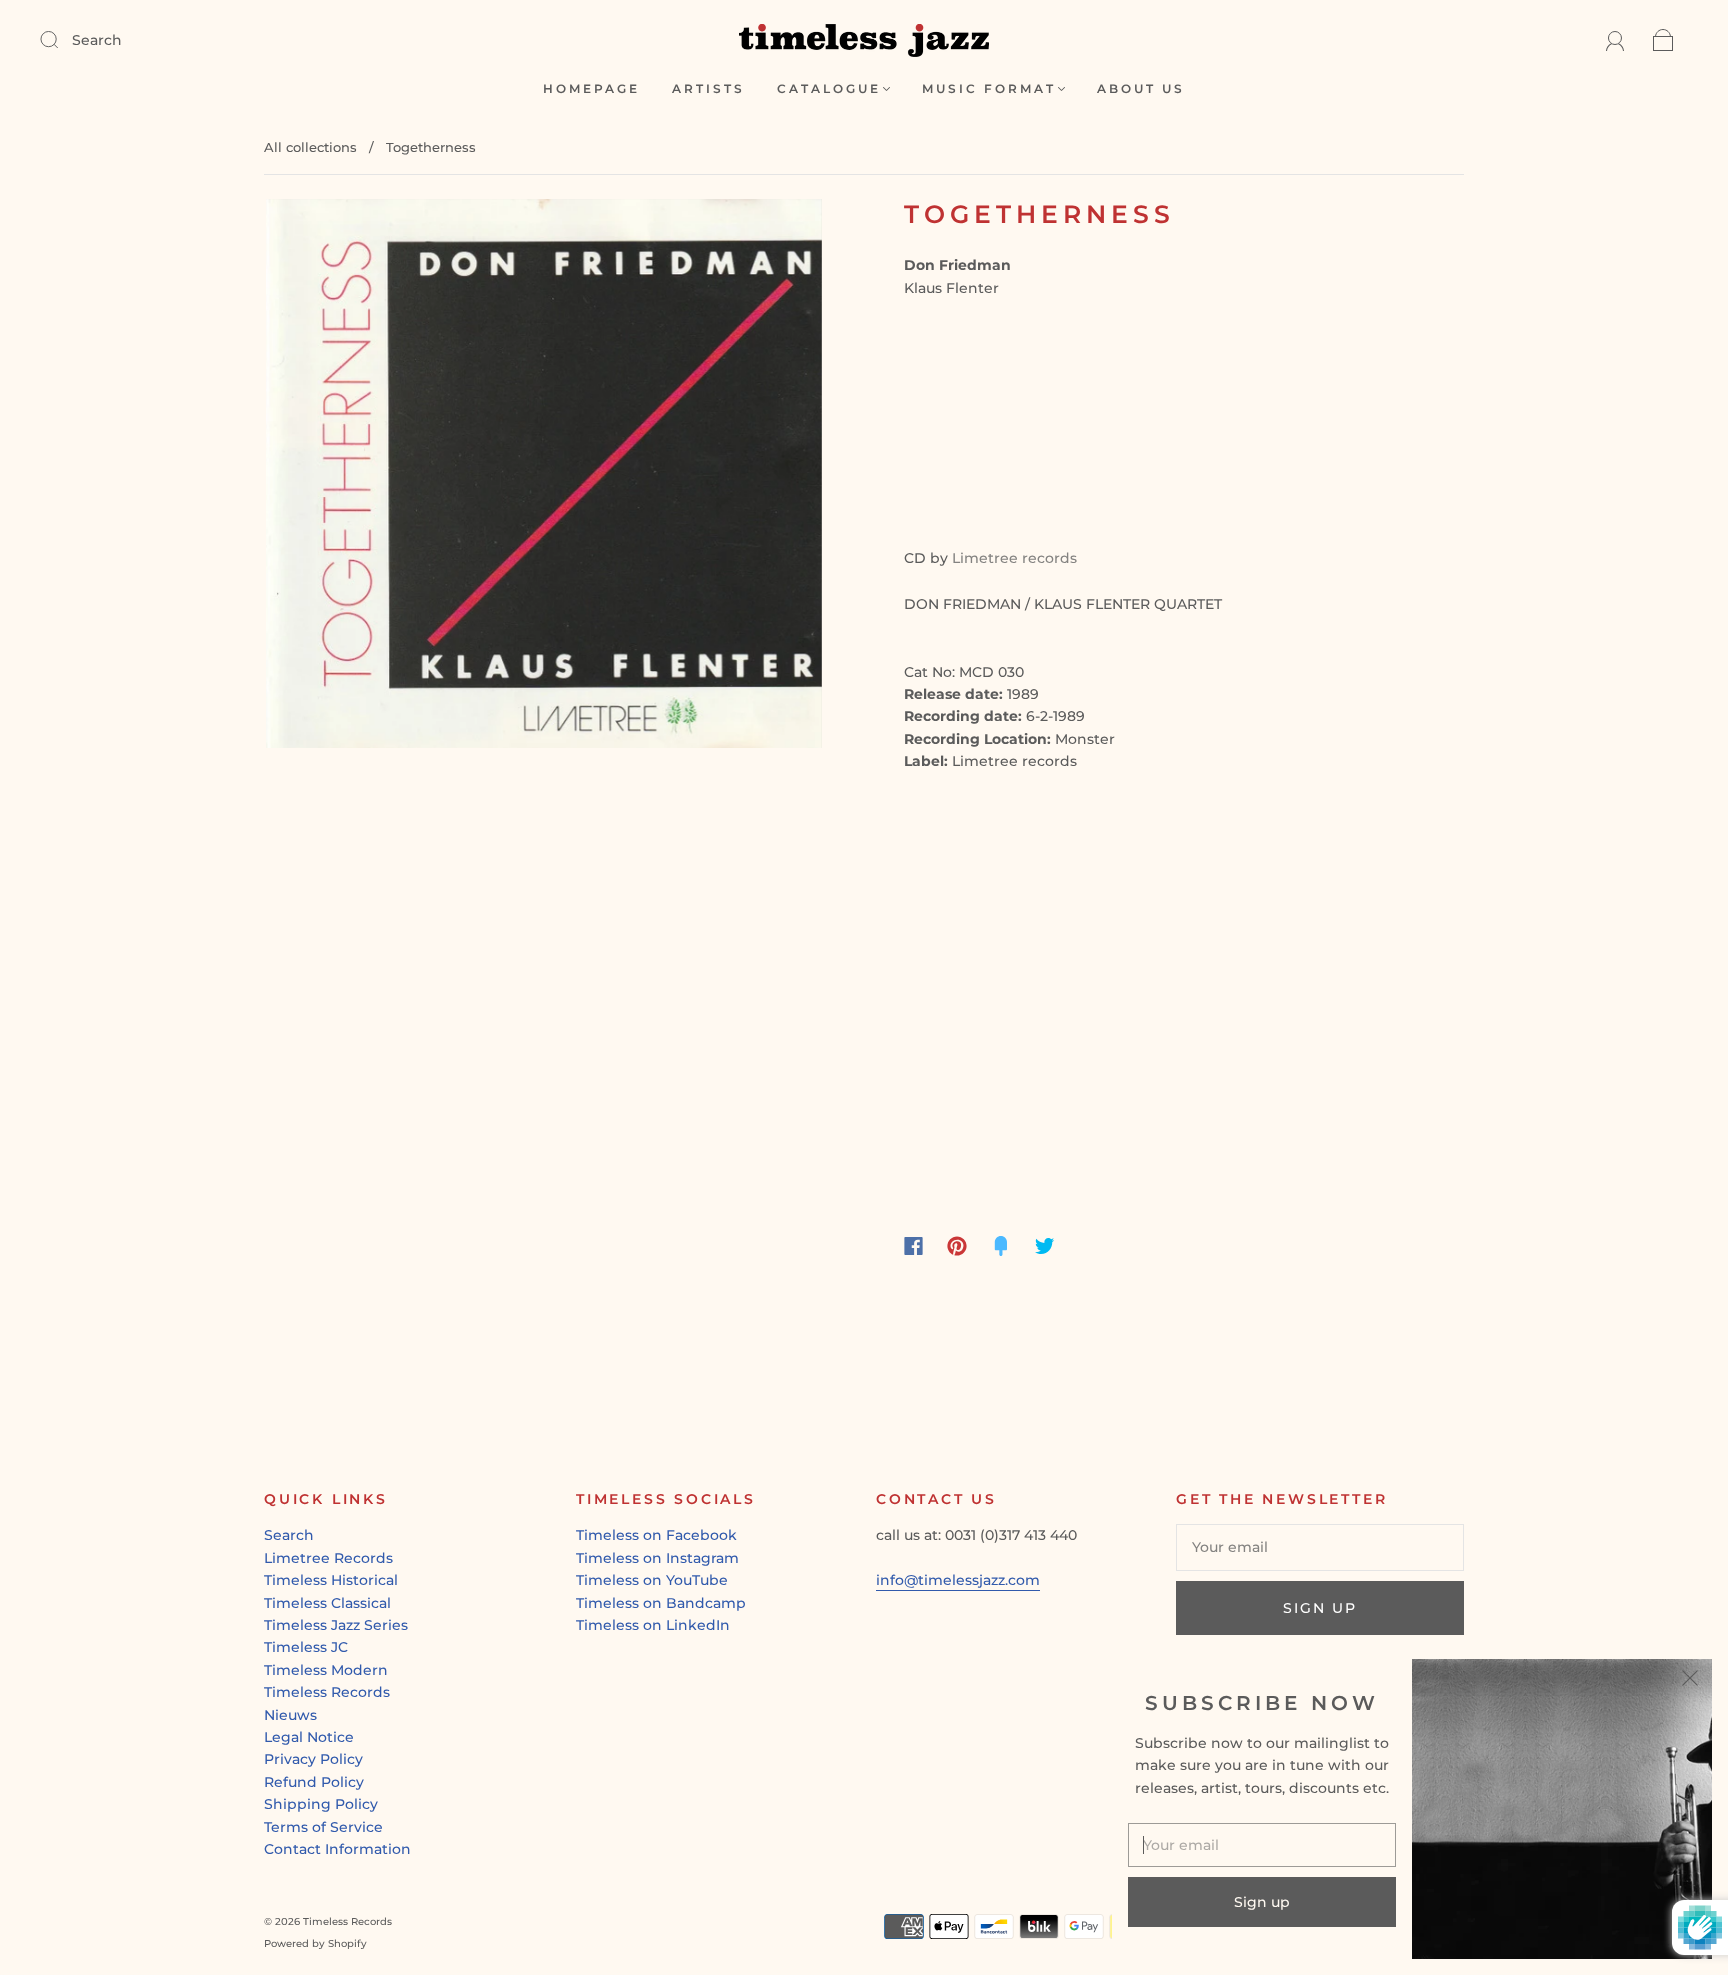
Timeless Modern (326, 1670)
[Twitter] (1045, 1246)
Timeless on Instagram (657, 1558)
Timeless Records (327, 1692)
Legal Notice (309, 1737)
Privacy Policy (313, 1759)
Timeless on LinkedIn (653, 1625)
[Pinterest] (957, 1246)
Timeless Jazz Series (336, 1625)
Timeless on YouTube (652, 1580)
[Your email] (1320, 1547)
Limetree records (1014, 558)
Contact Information (337, 1849)
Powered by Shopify (315, 1943)
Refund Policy (314, 1782)
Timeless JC (306, 1647)
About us (1141, 88)
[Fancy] (1001, 1246)
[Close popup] (1690, 1681)
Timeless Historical (331, 1580)
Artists (708, 88)
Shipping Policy (321, 1804)
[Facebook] (913, 1246)
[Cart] (1663, 40)
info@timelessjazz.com (958, 1580)
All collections (310, 147)
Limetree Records (328, 1558)
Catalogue (829, 88)
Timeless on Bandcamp (661, 1603)
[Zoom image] (544, 478)
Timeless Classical (327, 1603)
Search (97, 40)
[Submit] (62, 39)
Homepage (591, 88)
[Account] (1615, 40)
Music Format (989, 88)
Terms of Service (323, 1827)
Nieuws (290, 1715)
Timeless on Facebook (656, 1535)
